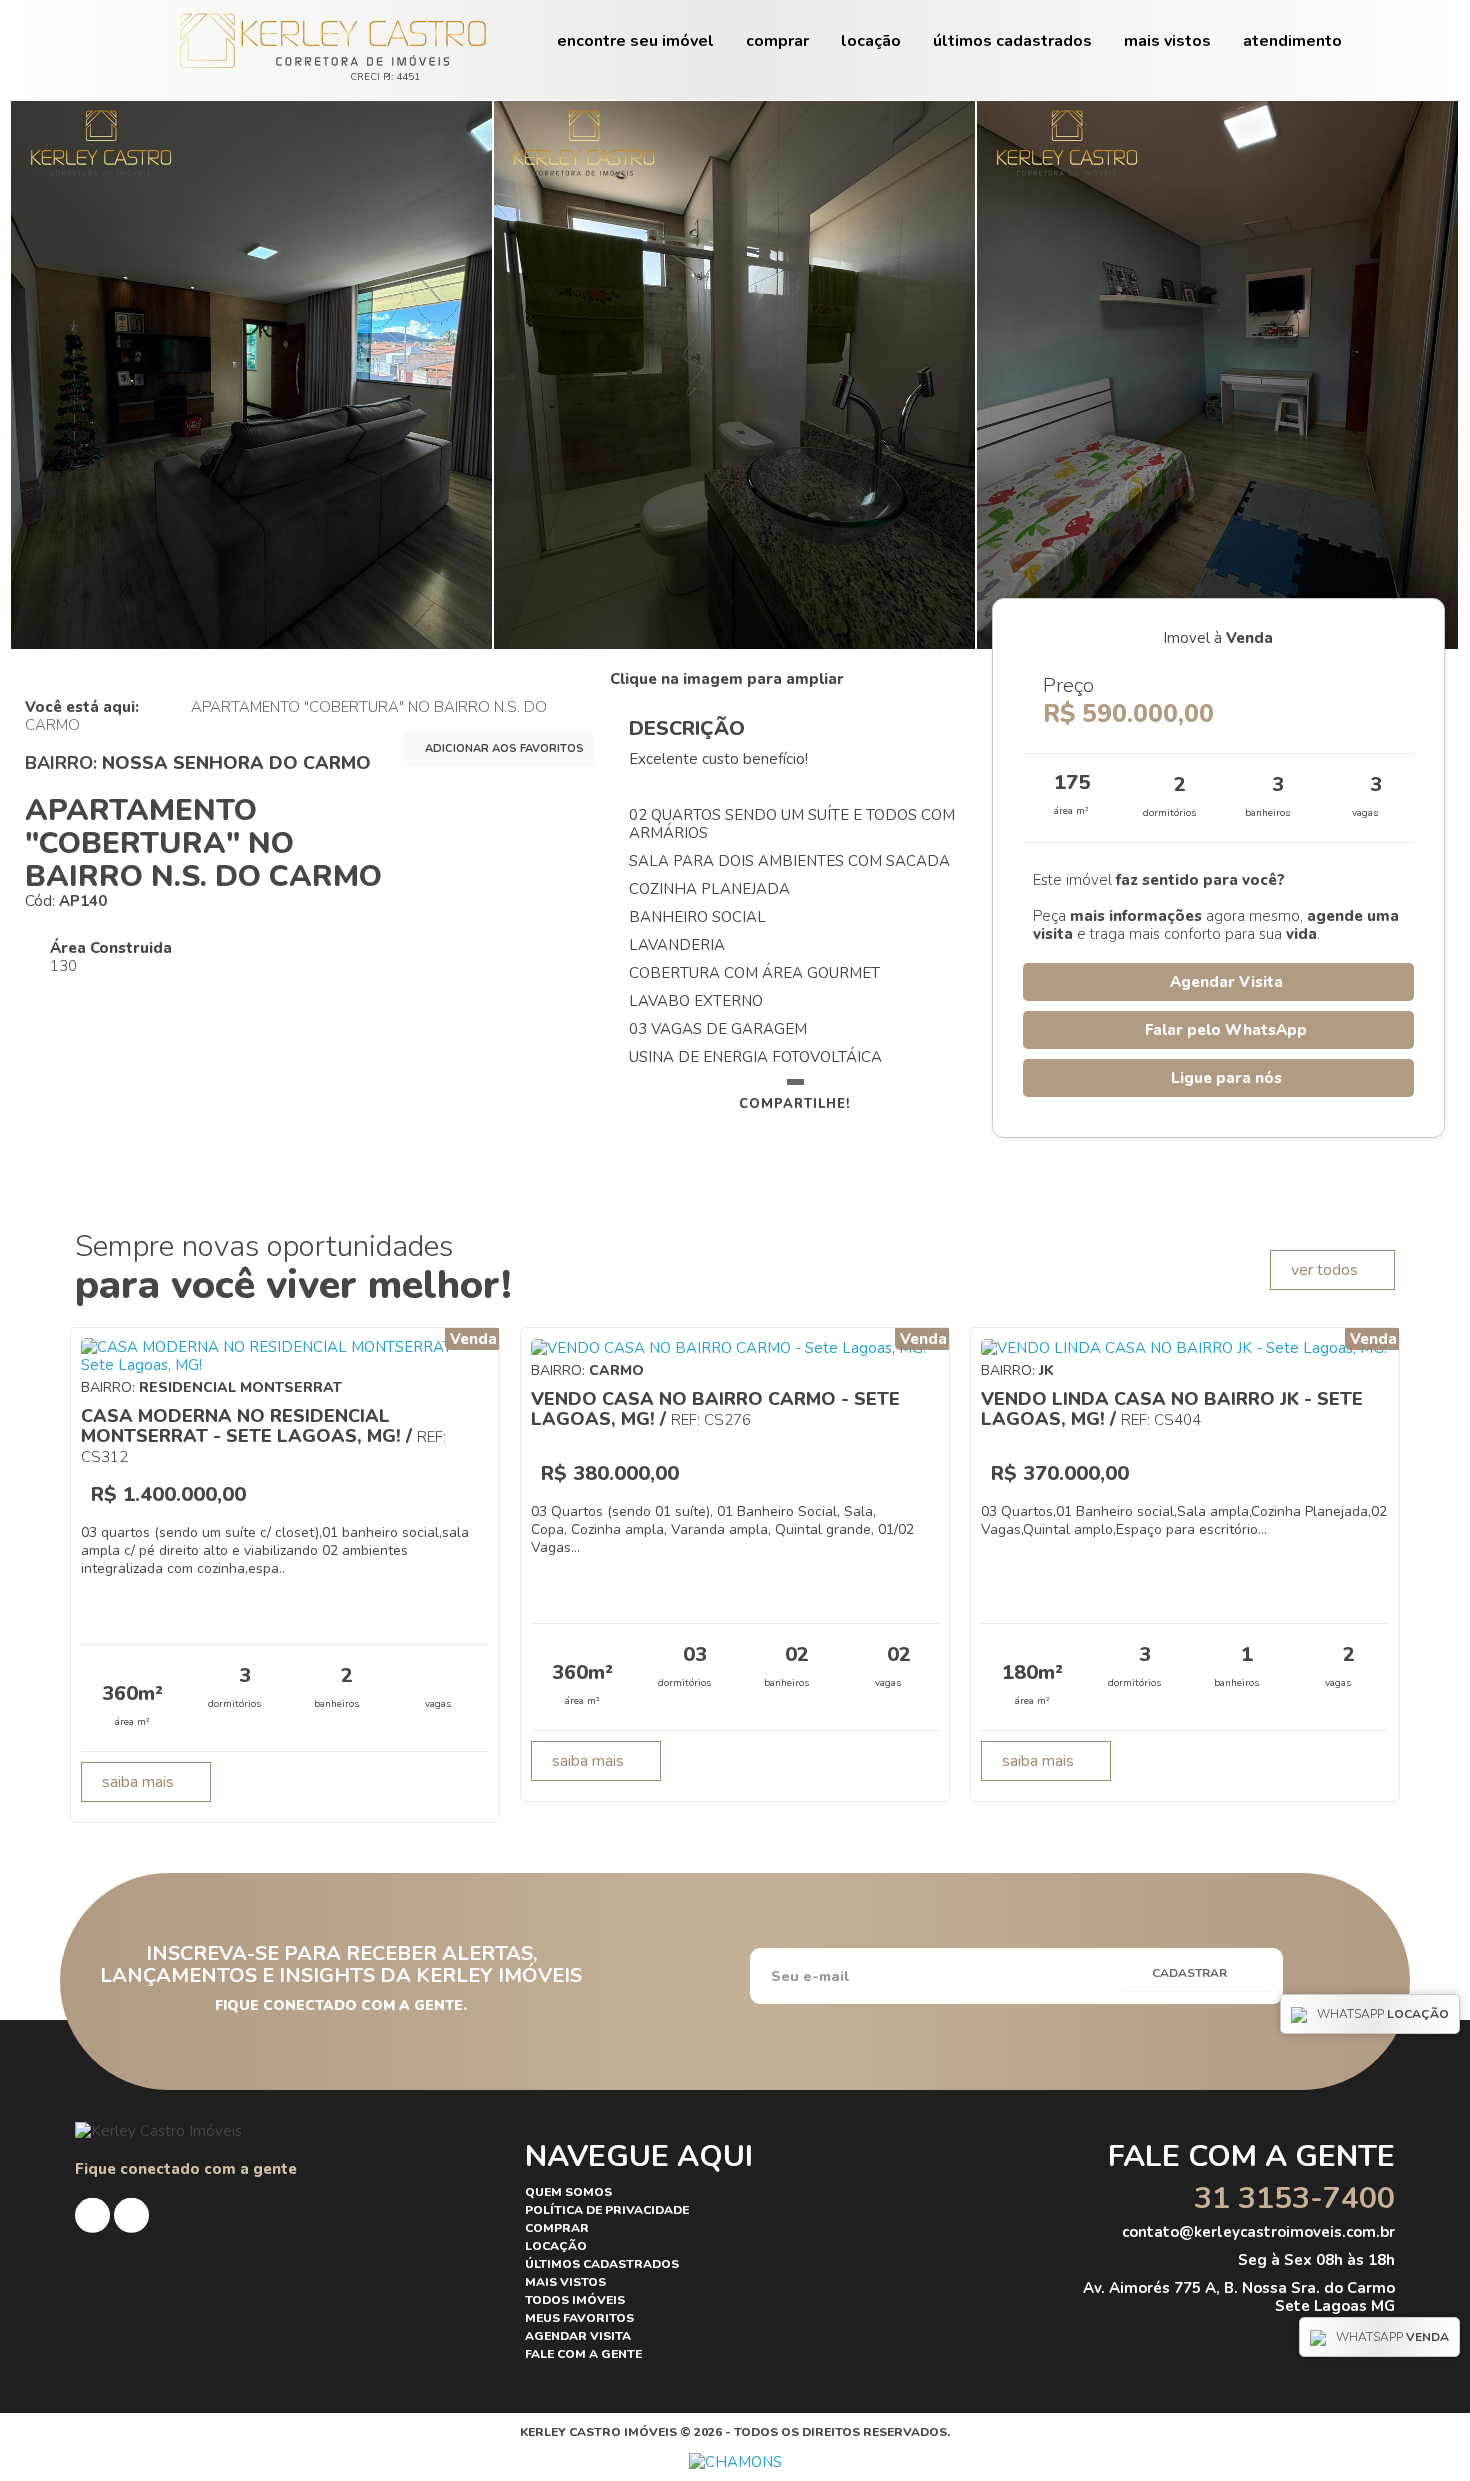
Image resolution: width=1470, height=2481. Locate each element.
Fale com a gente (583, 2354)
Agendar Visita (1224, 982)
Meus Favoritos (579, 2318)
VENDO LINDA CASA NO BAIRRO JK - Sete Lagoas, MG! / (1172, 1409)
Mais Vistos (1167, 41)
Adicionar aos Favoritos (503, 748)
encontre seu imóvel (635, 41)
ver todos (1326, 1270)
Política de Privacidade (607, 2210)
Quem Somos (568, 2192)
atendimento (1292, 41)
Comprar (777, 41)
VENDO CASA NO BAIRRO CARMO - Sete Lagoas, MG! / (715, 1409)
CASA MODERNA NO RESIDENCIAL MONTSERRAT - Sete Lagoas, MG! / (263, 1435)
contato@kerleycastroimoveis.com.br (1256, 2232)
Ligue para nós (1224, 1078)
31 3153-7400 (1290, 2198)
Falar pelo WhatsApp (1224, 1030)
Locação (871, 41)
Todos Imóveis (575, 2300)
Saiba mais (140, 1782)
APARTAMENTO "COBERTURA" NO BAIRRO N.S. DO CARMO (286, 716)
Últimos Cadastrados (1012, 41)
